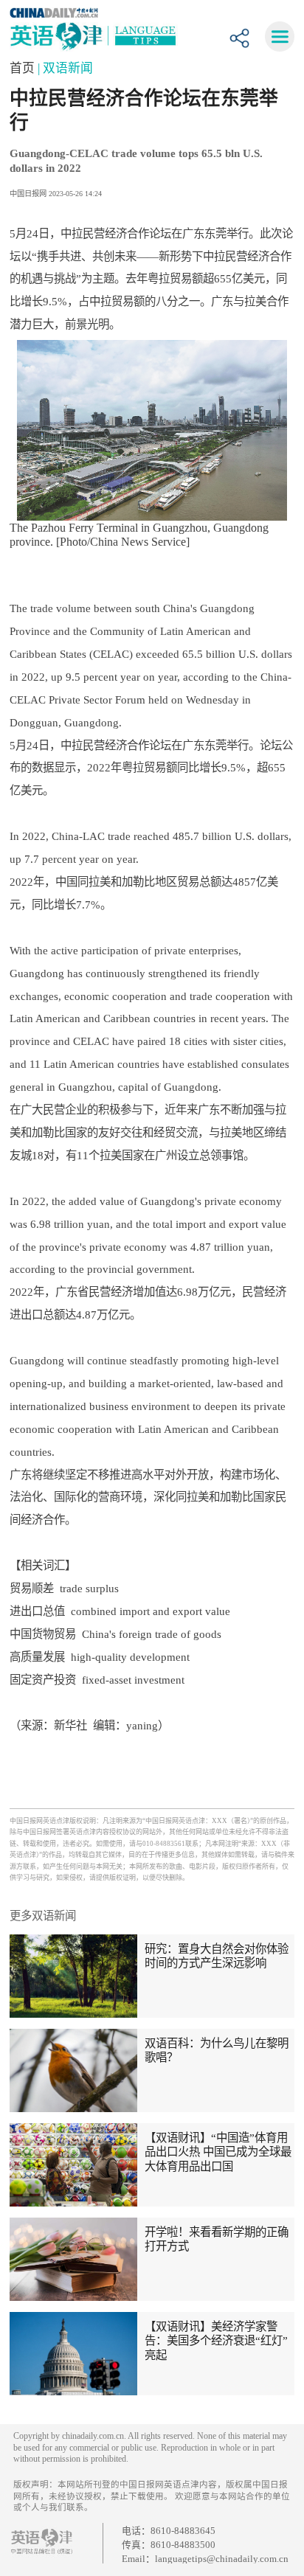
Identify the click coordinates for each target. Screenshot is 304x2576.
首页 (24, 68)
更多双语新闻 (43, 1916)
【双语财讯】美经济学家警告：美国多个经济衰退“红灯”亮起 (216, 2341)
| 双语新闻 (65, 68)
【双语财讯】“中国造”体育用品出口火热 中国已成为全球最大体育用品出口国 (218, 2152)
